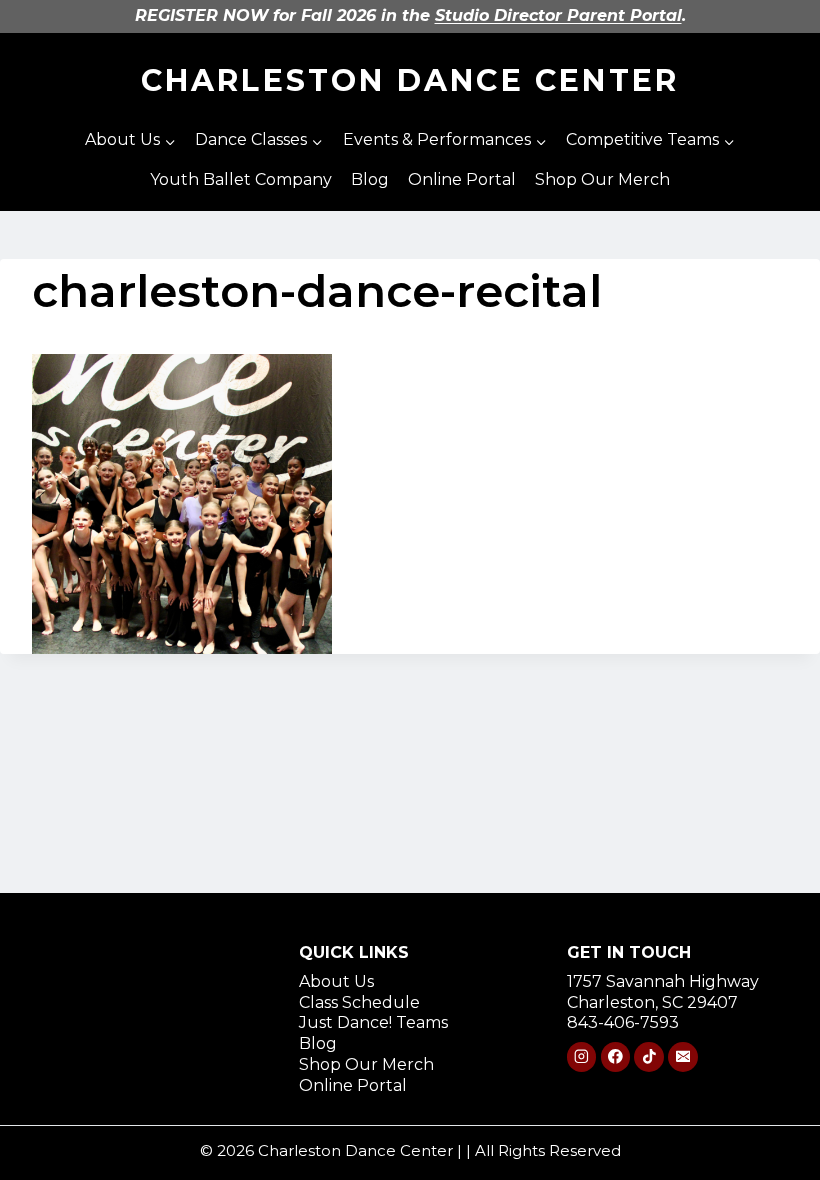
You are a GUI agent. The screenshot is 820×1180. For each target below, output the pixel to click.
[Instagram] (581, 1056)
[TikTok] (648, 1056)
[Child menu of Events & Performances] (444, 141)
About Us (336, 981)
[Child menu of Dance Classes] (259, 141)
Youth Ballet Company (241, 179)
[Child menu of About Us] (131, 141)
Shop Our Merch (602, 179)
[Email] (682, 1056)
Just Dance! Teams (373, 1022)
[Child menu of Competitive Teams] (650, 141)
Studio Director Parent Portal (558, 15)
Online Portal (462, 179)
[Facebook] (615, 1056)
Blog (370, 179)
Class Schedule (359, 1002)
